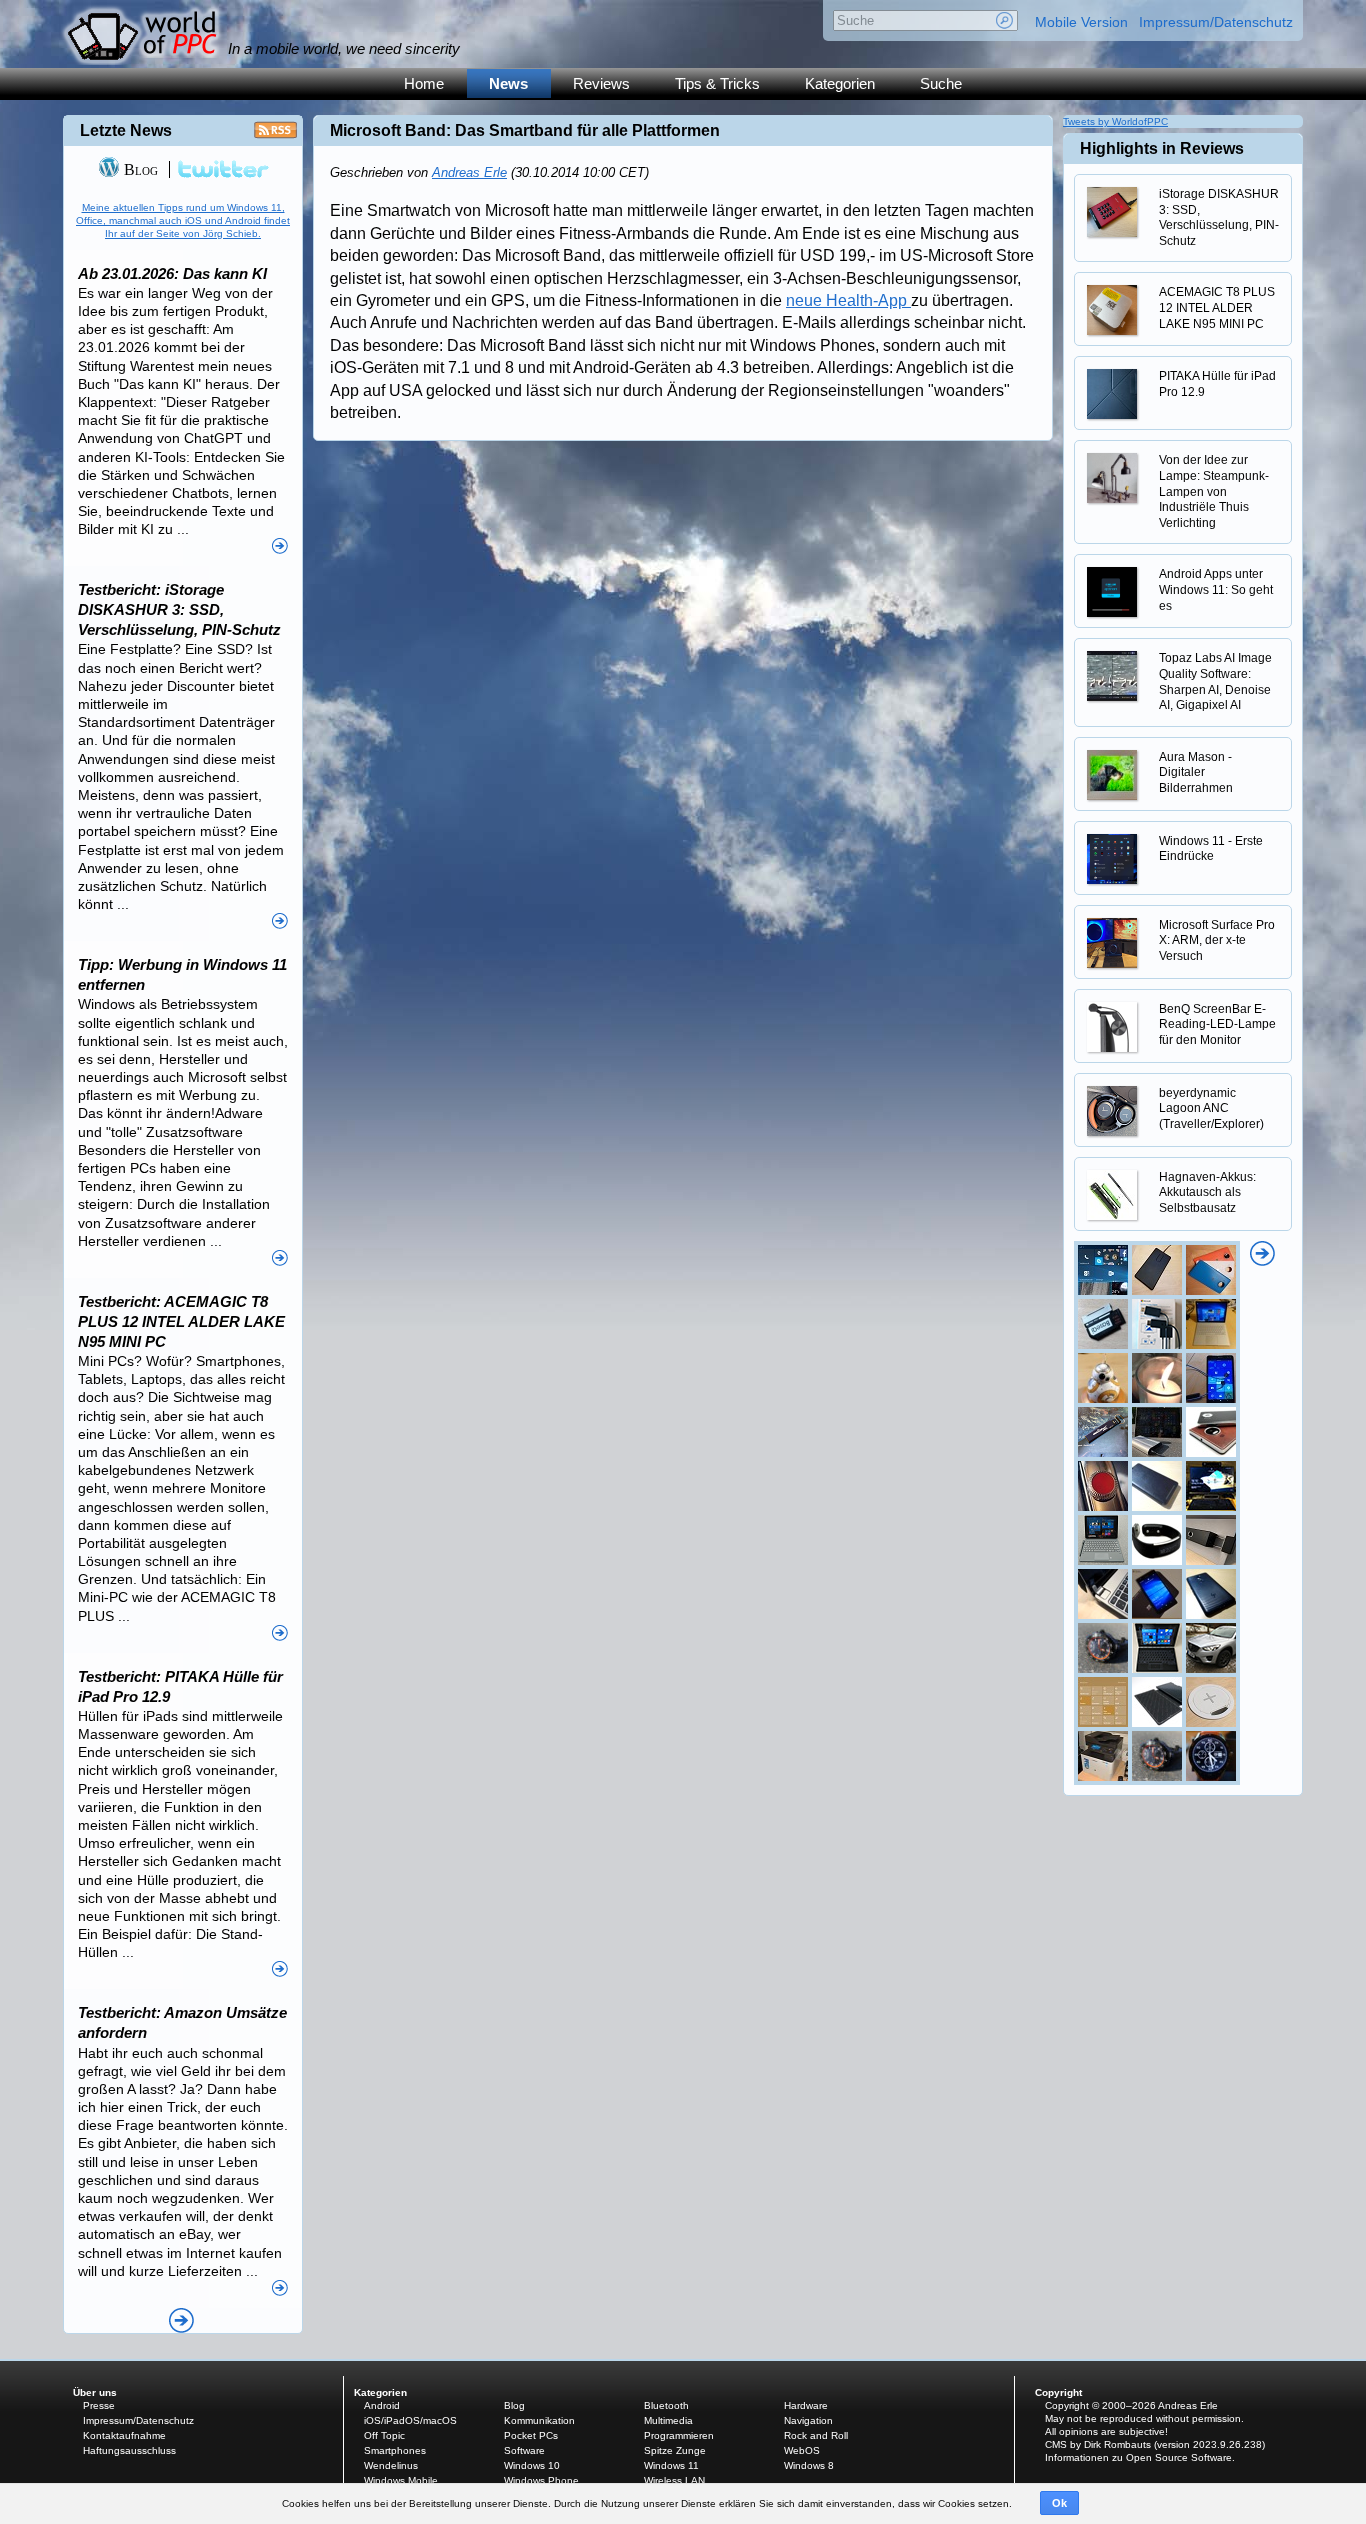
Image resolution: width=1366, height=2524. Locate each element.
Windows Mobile (401, 2480)
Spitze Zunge (675, 2450)
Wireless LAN (674, 2480)
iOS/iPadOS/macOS (410, 2420)
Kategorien (840, 83)
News (508, 83)
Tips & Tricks (717, 83)
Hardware (806, 2405)
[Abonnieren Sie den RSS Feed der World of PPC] (275, 135)
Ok (1059, 2503)
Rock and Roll (816, 2435)
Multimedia (668, 2420)
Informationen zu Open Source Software (1138, 2457)
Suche (941, 83)
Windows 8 (809, 2465)
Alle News (181, 2320)
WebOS (802, 2450)
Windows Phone (541, 2480)
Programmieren (679, 2435)
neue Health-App (848, 300)
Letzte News (126, 130)
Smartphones (395, 2450)
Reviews (601, 83)
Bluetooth (666, 2405)
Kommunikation (539, 2420)
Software (524, 2450)
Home (424, 83)
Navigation (808, 2420)
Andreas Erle (469, 172)
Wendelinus (391, 2465)
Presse (99, 2405)
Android (382, 2405)
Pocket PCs (531, 2435)
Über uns (95, 2392)
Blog (139, 169)
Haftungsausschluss (129, 2450)
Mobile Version (1081, 22)
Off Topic (384, 2435)
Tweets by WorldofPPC (1115, 121)
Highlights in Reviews (1162, 148)
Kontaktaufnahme (124, 2435)
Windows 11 (671, 2465)
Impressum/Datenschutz (1216, 22)
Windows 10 (532, 2465)
